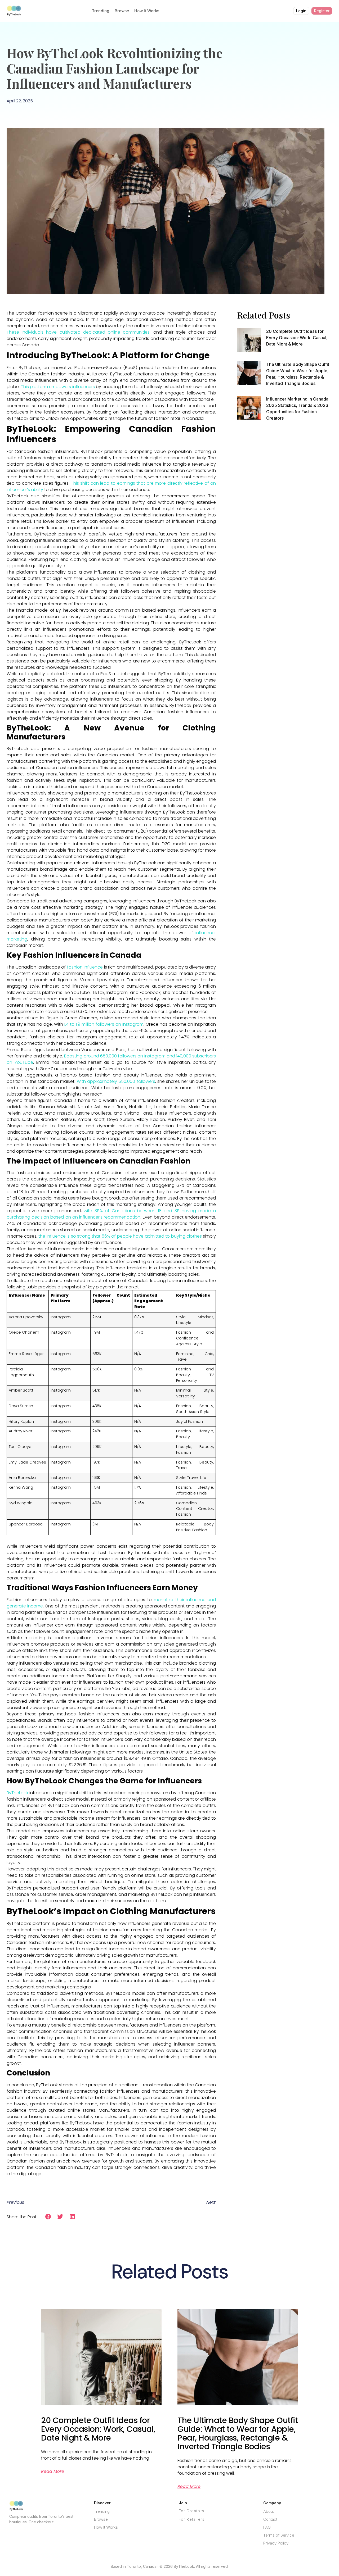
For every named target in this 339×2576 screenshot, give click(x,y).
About (269, 2511)
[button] (48, 2217)
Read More (53, 2471)
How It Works (147, 11)
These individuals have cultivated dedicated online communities (78, 332)
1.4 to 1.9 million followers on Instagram (104, 1024)
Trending (101, 11)
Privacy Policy (276, 2543)
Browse (122, 11)
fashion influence (85, 967)
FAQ (267, 2527)
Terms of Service (279, 2535)
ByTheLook (17, 1793)
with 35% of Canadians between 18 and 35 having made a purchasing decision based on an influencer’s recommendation (111, 1214)
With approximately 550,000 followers (116, 1081)
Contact (270, 2519)
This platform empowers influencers (58, 387)
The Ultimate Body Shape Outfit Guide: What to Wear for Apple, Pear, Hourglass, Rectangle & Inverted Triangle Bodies (238, 2433)
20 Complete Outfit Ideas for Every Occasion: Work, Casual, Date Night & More (297, 338)
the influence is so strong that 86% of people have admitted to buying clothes (120, 1236)
